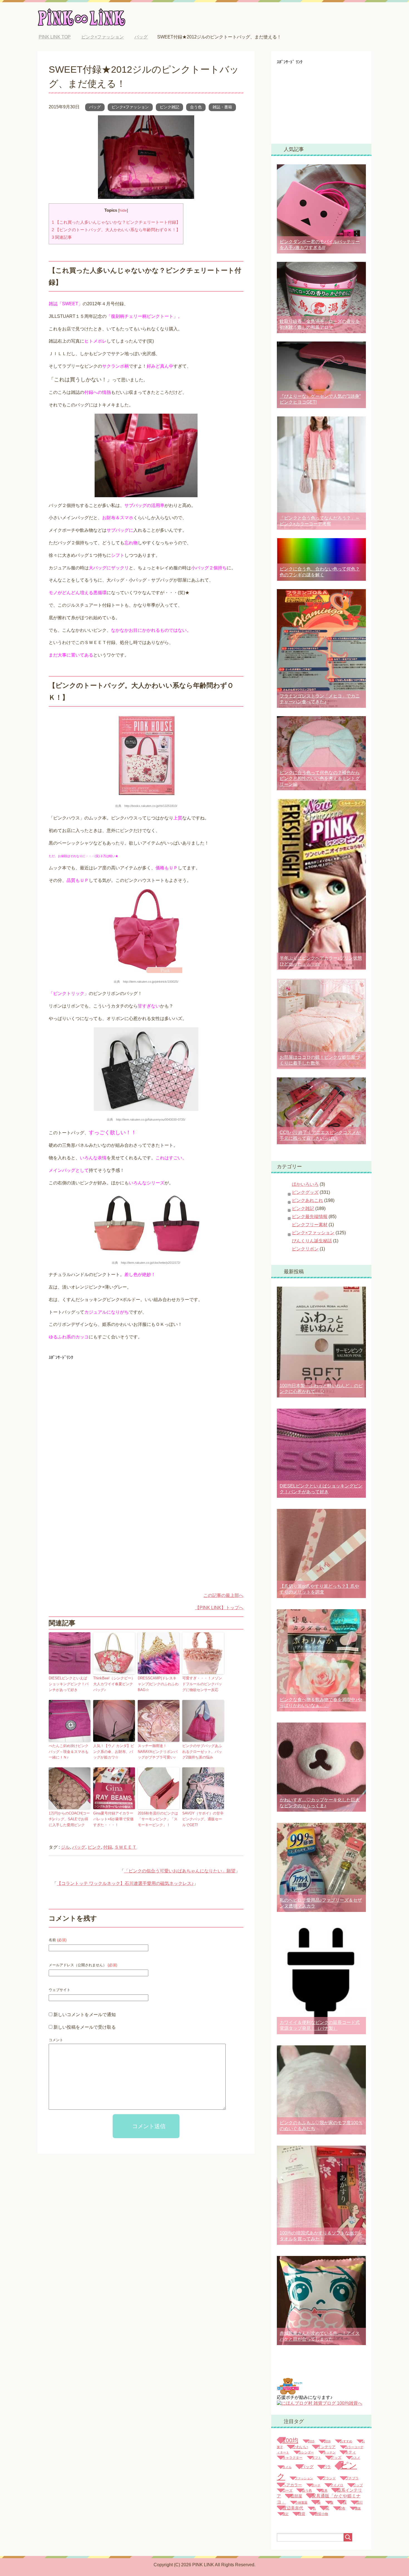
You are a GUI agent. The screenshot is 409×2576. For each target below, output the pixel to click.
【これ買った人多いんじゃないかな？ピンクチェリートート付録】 (116, 222)
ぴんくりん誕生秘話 (312, 1241)
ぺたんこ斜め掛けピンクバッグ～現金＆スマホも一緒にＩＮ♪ (69, 1752)
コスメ (355, 2458)
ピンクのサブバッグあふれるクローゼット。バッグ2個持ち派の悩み (202, 1752)
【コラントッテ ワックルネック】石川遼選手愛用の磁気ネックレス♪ (125, 1883)
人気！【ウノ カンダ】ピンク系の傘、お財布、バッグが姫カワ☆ (114, 1752)
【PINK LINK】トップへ (219, 1608)
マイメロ (337, 2485)
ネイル (287, 2467)
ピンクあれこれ (307, 1200)
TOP (59, 37)
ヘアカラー (292, 2485)
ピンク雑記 (169, 107)
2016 (327, 2441)
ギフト (316, 2458)
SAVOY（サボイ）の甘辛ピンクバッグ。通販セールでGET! (203, 1819)
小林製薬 (301, 2502)
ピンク (94, 1847)
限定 (285, 2514)
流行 (359, 2502)
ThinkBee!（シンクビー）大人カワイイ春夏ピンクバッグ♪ (114, 1684)
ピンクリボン (305, 1249)
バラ (327, 2467)
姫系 (324, 2490)
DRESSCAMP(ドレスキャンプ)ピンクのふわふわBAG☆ (158, 1684)
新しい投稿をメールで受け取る (85, 2027)
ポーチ (316, 2485)
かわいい (300, 2447)
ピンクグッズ (305, 1192)
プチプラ (352, 2478)
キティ (350, 2452)
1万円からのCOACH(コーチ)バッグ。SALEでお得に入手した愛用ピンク (69, 1819)
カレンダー (306, 2452)
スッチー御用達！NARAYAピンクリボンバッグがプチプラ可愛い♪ (158, 1752)
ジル (65, 1847)
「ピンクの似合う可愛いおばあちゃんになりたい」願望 (180, 1871)
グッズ (336, 2458)
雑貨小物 (321, 2514)
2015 (311, 2441)
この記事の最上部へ (223, 1595)
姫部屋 (296, 2496)
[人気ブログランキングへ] (289, 2392)
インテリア (327, 2447)
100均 (290, 2440)
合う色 (196, 107)
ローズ (287, 2490)
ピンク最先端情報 (310, 1217)
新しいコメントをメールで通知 (85, 2015)
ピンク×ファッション (130, 107)
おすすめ (346, 2441)
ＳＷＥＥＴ (125, 1847)
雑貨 (302, 2514)
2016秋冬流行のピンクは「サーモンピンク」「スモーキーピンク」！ (158, 1819)
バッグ (95, 107)
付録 (108, 1847)
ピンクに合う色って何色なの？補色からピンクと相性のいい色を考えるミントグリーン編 (320, 778)
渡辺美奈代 (293, 2508)
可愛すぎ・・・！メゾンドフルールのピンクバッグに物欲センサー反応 (202, 1684)
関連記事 (62, 237)
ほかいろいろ (305, 1184)
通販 (358, 2508)
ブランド (329, 2478)
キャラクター (292, 2458)
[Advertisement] (95, 1401)
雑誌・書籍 (222, 107)
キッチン (329, 2452)
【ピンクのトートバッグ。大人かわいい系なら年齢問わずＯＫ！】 (116, 230)
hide (123, 210)
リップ (358, 2485)
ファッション (304, 2478)
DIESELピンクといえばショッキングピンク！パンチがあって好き (69, 1684)
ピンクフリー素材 (310, 1225)
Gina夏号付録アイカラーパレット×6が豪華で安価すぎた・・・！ (113, 1819)
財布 (342, 2508)
